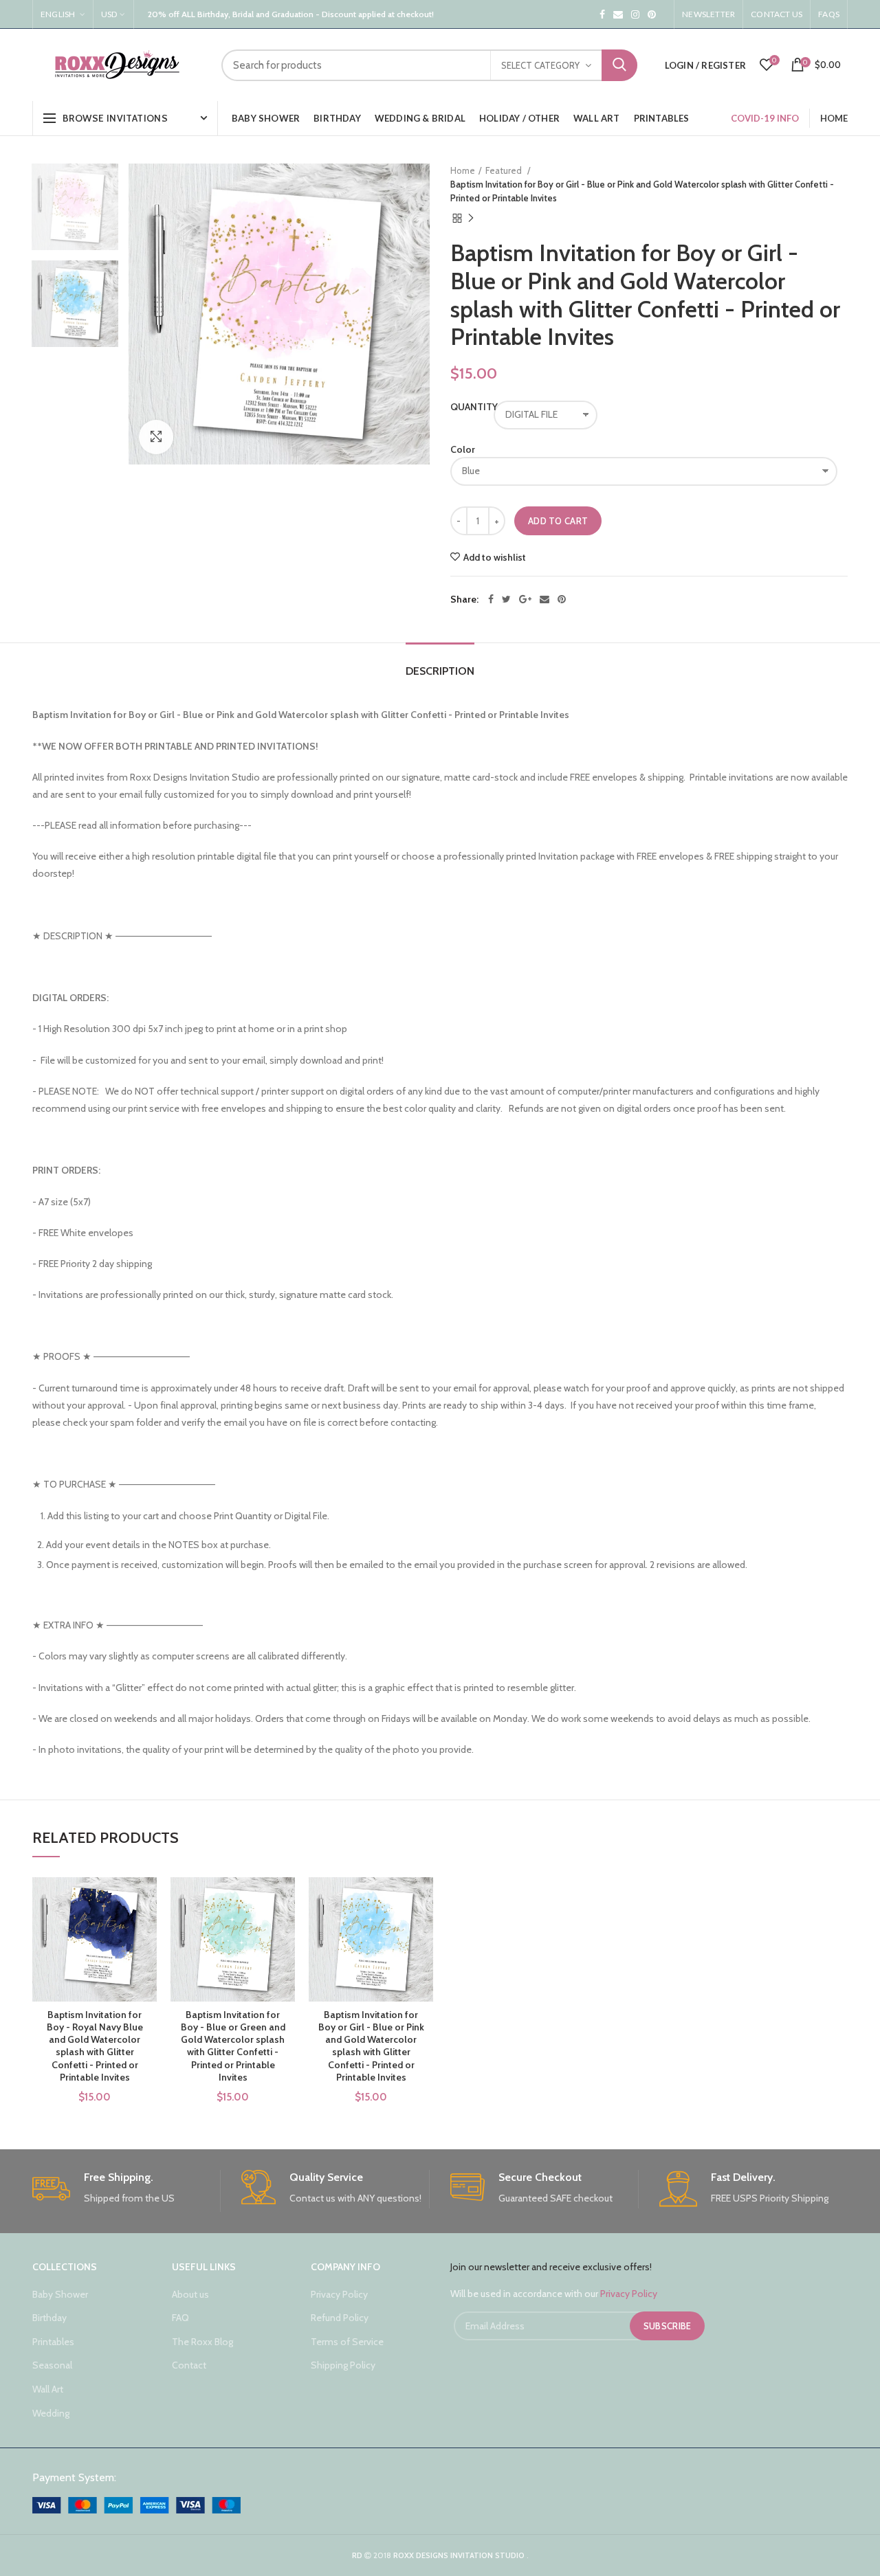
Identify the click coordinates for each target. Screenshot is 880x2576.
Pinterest (652, 14)
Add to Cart (558, 521)
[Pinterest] (562, 599)
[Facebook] (491, 599)
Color (463, 449)
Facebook (602, 14)
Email (618, 14)
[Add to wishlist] (146, 1900)
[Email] (544, 599)
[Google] (525, 599)
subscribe (668, 2326)
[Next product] (471, 219)
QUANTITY (465, 407)
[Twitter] (506, 599)
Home (463, 170)
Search (619, 65)
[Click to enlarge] (156, 437)
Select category (540, 65)
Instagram (635, 14)
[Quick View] (146, 1961)
